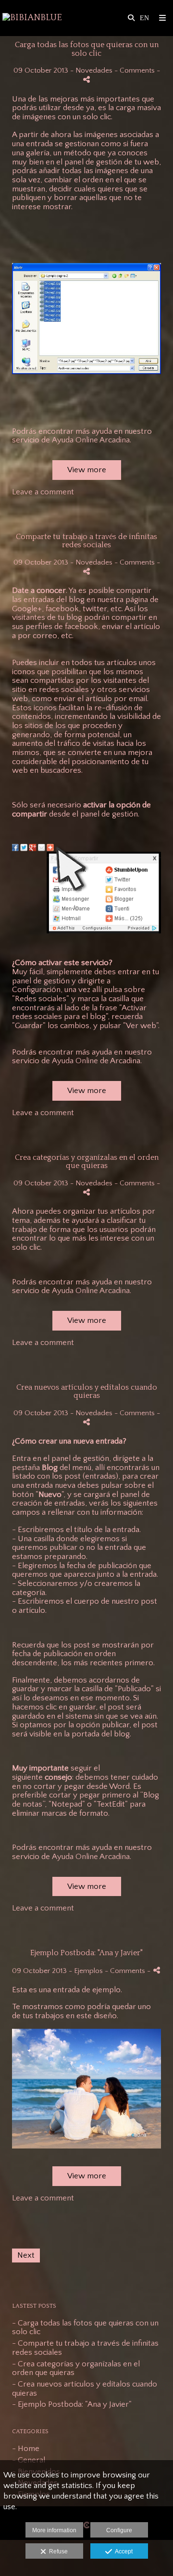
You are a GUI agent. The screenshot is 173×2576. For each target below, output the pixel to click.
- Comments (136, 70)
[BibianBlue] (32, 18)
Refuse (57, 2551)
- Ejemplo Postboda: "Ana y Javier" (72, 2404)
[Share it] (86, 80)
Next (26, 2255)
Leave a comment (43, 492)
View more (87, 470)
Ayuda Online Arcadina (91, 440)
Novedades (94, 70)
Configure (119, 2530)
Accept (122, 2551)
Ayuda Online (75, 1061)
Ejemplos (88, 1971)
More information (54, 2530)
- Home (26, 2449)
